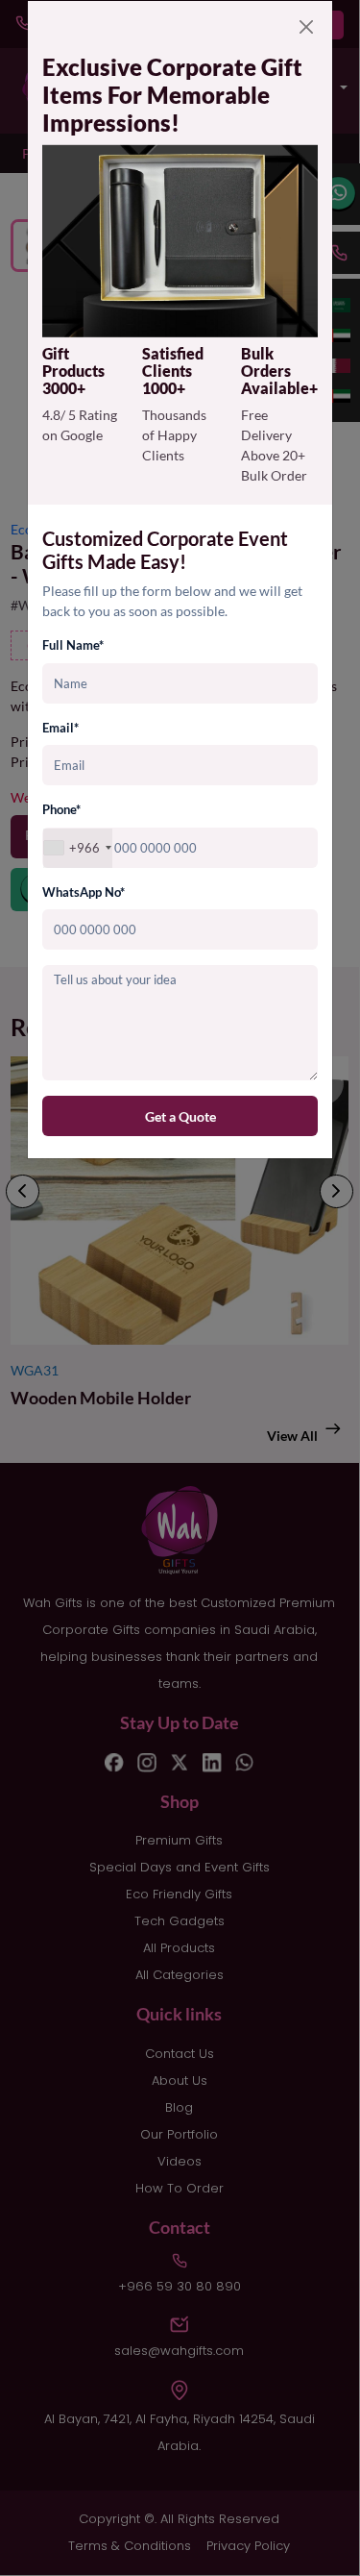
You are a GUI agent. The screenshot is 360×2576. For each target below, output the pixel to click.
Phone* (61, 809)
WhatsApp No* (84, 892)
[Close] (306, 27)
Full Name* (73, 645)
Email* (60, 728)
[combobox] (78, 848)
